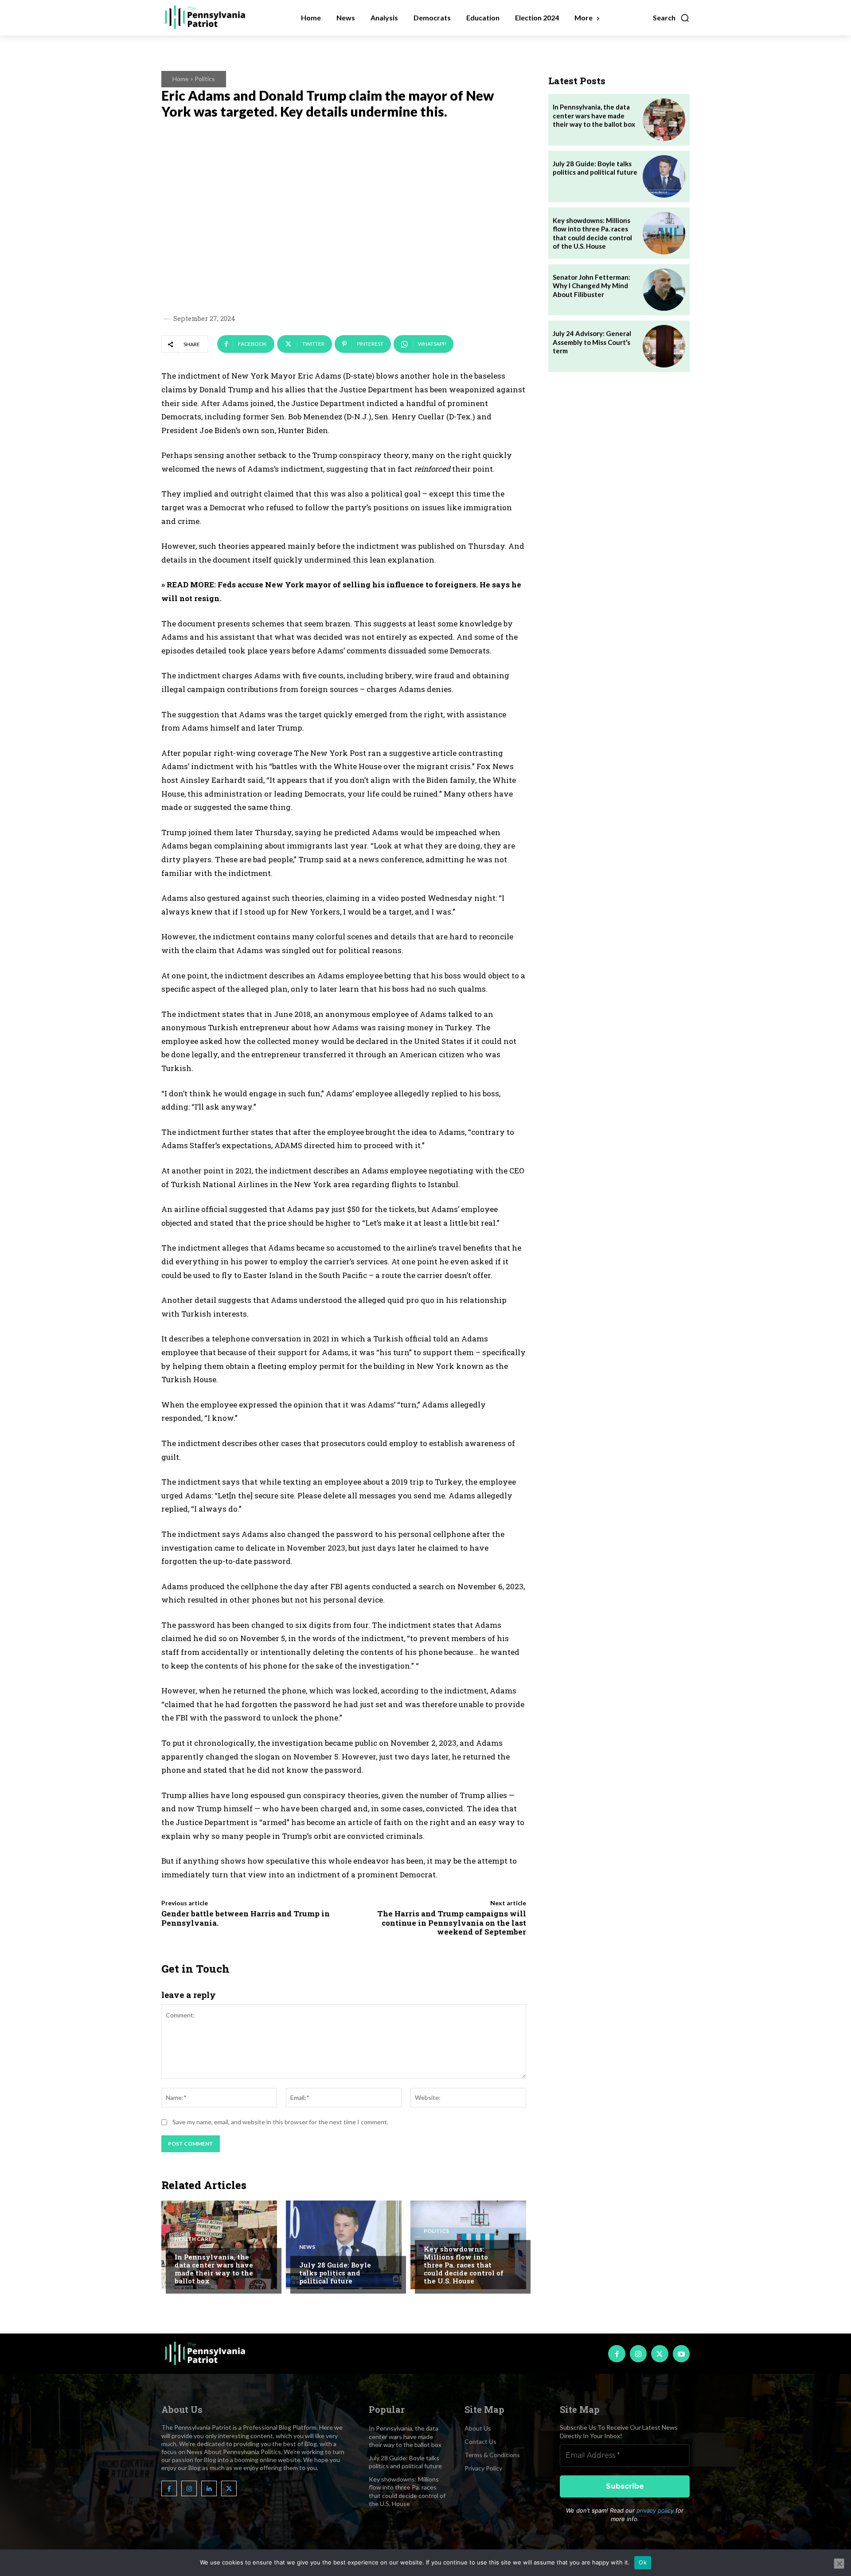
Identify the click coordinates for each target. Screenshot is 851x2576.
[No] (839, 2564)
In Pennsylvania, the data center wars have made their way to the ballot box (214, 2269)
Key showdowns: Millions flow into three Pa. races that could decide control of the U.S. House (464, 2265)
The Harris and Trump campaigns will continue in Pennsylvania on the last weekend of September (452, 1923)
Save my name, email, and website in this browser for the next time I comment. (280, 2122)
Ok (643, 2562)
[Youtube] (681, 2353)
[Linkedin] (209, 2488)
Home (181, 79)
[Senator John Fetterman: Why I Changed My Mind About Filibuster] (664, 290)
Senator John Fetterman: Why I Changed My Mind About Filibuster (591, 286)
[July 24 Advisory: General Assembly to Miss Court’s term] (664, 346)
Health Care (193, 2239)
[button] (671, 18)
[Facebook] (617, 2353)
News (307, 2247)
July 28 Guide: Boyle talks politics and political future (335, 2273)
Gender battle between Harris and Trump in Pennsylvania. (246, 1918)
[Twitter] (660, 2353)
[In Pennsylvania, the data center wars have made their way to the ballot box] (219, 2245)
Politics (205, 79)
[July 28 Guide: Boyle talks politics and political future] (344, 2245)
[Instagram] (638, 2353)
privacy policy (655, 2510)
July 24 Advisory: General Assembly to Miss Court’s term (592, 342)
